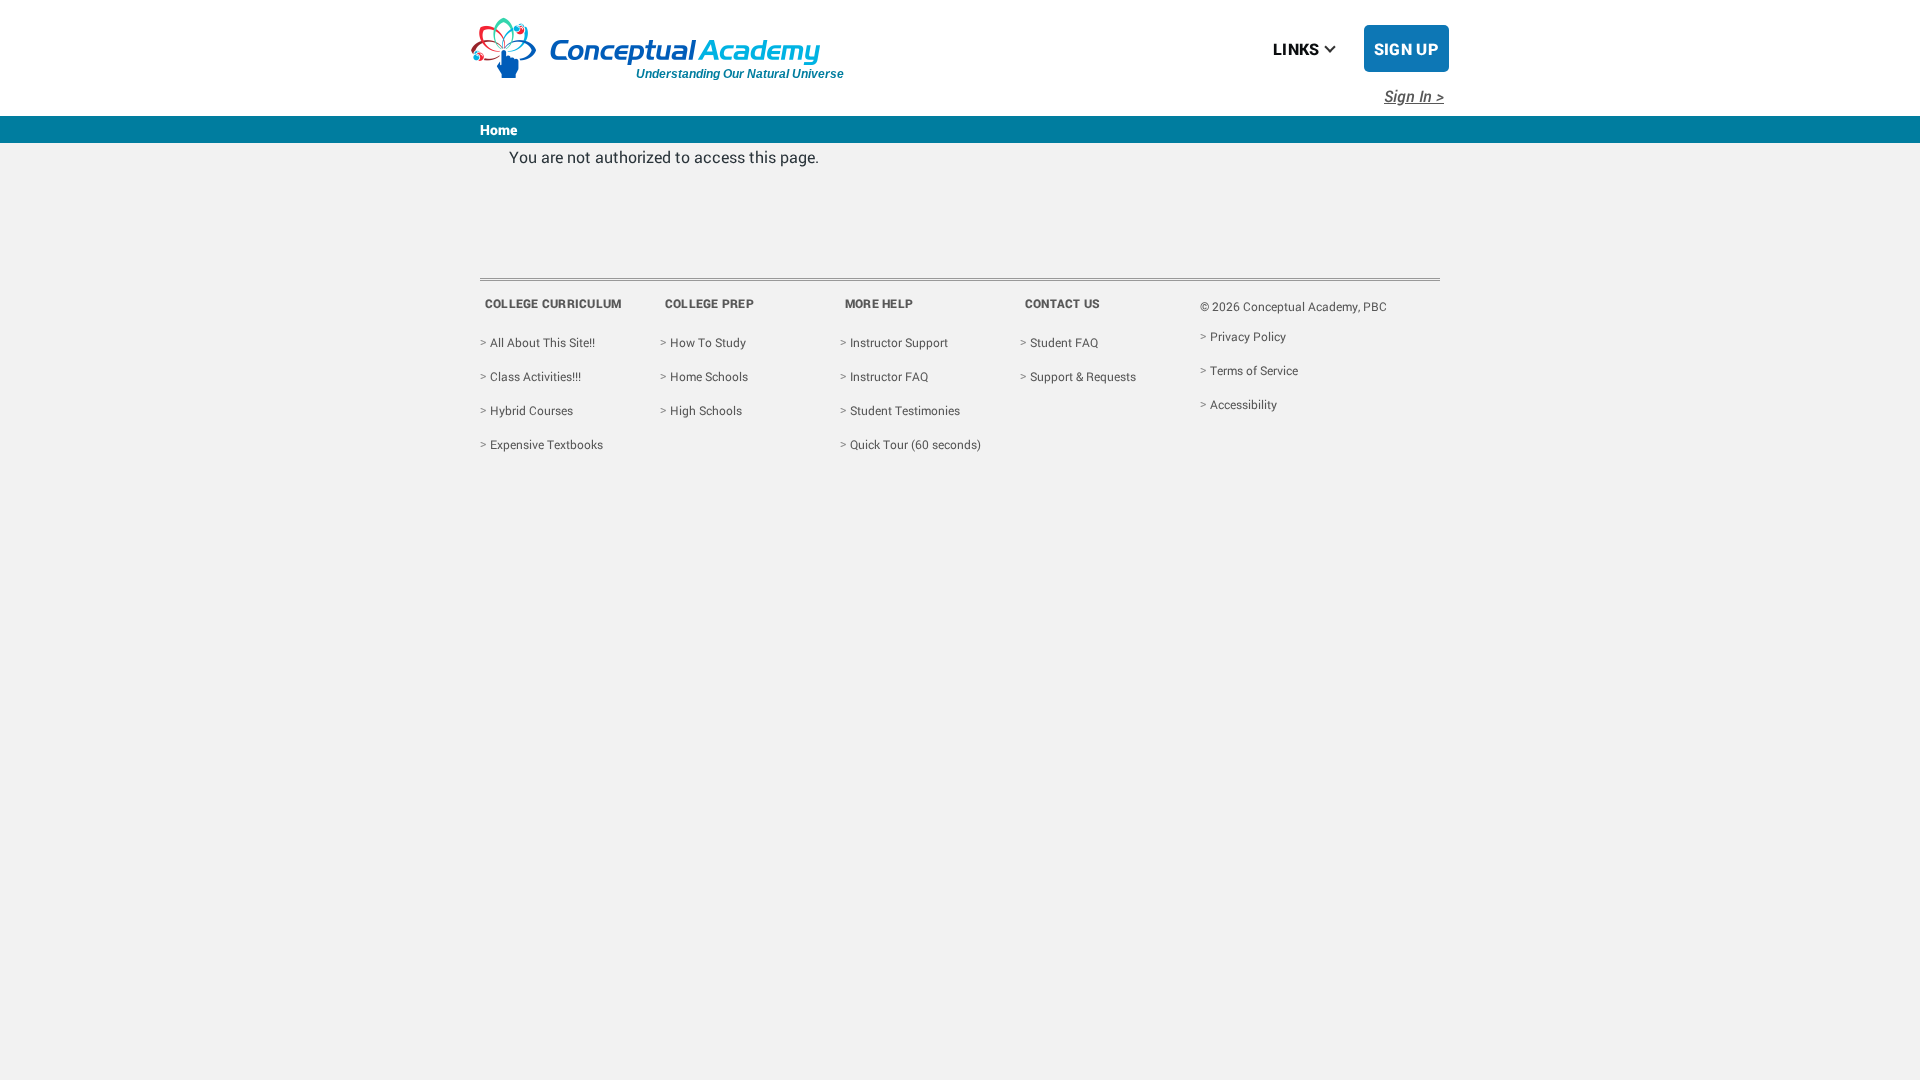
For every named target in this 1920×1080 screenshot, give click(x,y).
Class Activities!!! (535, 376)
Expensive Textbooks (546, 444)
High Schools (706, 410)
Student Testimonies (905, 410)
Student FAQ (1064, 342)
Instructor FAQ (889, 376)
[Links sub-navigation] (1342, 48)
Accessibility (1243, 404)
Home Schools (709, 376)
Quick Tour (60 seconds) (915, 444)
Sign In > (1414, 95)
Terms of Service (1254, 370)
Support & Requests (1083, 376)
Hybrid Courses (531, 410)
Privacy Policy (1248, 336)
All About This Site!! (542, 342)
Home (498, 129)
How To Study (708, 342)
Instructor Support (899, 342)
